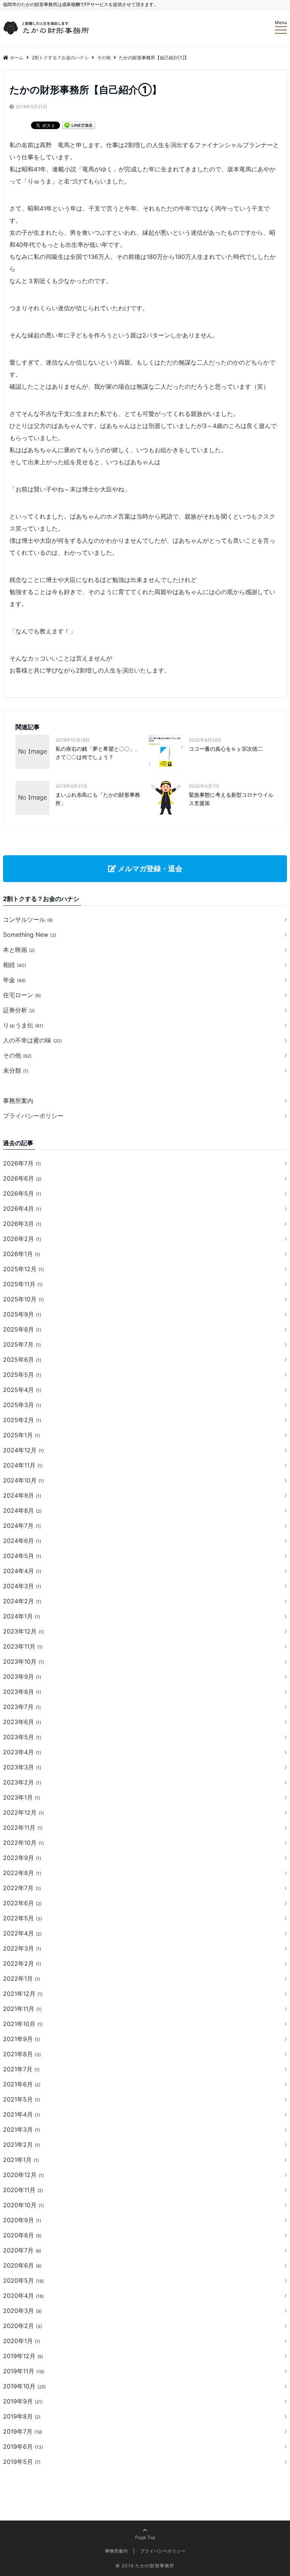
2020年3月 (22, 2311)
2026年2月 (22, 1239)
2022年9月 (22, 1858)
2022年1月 (22, 1979)
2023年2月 (22, 1782)
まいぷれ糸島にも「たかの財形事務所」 (98, 799)
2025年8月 (22, 1329)
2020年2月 (22, 2326)
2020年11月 (23, 2190)
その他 (17, 1055)
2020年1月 (22, 2341)
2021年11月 (22, 2009)
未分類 (16, 1070)
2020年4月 (23, 2296)
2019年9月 (23, 2401)
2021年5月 (22, 2099)
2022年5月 (22, 1918)
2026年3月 (22, 1224)
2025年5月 (22, 1375)
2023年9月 (22, 1677)
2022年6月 (22, 1903)
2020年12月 (23, 2175)
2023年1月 (22, 1797)
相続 (15, 965)
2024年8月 (22, 1510)
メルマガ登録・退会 (149, 868)
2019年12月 (23, 2356)
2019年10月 (24, 2386)
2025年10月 (23, 1299)
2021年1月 (21, 2160)
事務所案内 (18, 1101)
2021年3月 (22, 2129)
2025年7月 (22, 1344)
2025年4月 (22, 1390)
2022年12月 (23, 1812)
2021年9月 (22, 2039)
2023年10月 (23, 1661)
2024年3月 (22, 1586)
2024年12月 (23, 1450)
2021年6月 (22, 2084)
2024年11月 (23, 1465)
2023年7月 (22, 1707)
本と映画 (19, 950)
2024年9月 (22, 1495)
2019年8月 (22, 2416)
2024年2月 (22, 1601)
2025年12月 (23, 1269)
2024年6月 (22, 1541)
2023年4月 (22, 1752)
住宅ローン (22, 995)
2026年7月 (22, 1163)
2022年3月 (22, 1948)
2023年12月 (23, 1631)
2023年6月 (22, 1722)
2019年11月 (24, 2371)
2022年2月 (22, 1963)
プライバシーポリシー (33, 1116)
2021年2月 (22, 2145)
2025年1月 (22, 1435)
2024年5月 (22, 1556)
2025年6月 (22, 1360)
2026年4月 (22, 1209)
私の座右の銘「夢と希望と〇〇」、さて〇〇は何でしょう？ (98, 753)
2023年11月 (23, 1646)
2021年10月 (23, 2024)
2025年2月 (22, 1420)
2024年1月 (22, 1616)
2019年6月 (23, 2447)
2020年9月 (22, 2220)
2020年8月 (22, 2235)
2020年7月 (22, 2250)
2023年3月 (22, 1767)
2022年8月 (22, 1873)
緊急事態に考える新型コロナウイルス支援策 (231, 799)
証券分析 (19, 1010)
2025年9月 (22, 1314)
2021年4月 (22, 2114)
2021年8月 (22, 2054)
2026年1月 (22, 1254)
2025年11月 (23, 1284)
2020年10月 (23, 2205)
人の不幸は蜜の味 (32, 1040)
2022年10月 (23, 1843)
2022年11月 (23, 1828)
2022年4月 (22, 1933)
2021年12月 (23, 1994)
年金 (14, 980)
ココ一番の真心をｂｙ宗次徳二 (226, 749)
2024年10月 (23, 1480)
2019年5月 (22, 2462)
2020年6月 (22, 2265)
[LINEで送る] (79, 125)
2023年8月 (22, 1692)
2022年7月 (22, 1888)
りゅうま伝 (23, 1025)
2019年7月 (23, 2431)
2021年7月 (21, 2069)
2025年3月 (22, 1405)
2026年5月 (22, 1193)
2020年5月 (23, 2280)
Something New (30, 935)
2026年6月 (22, 1178)
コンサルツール (28, 919)
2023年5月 (22, 1737)
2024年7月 (22, 1526)
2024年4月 (22, 1571)
